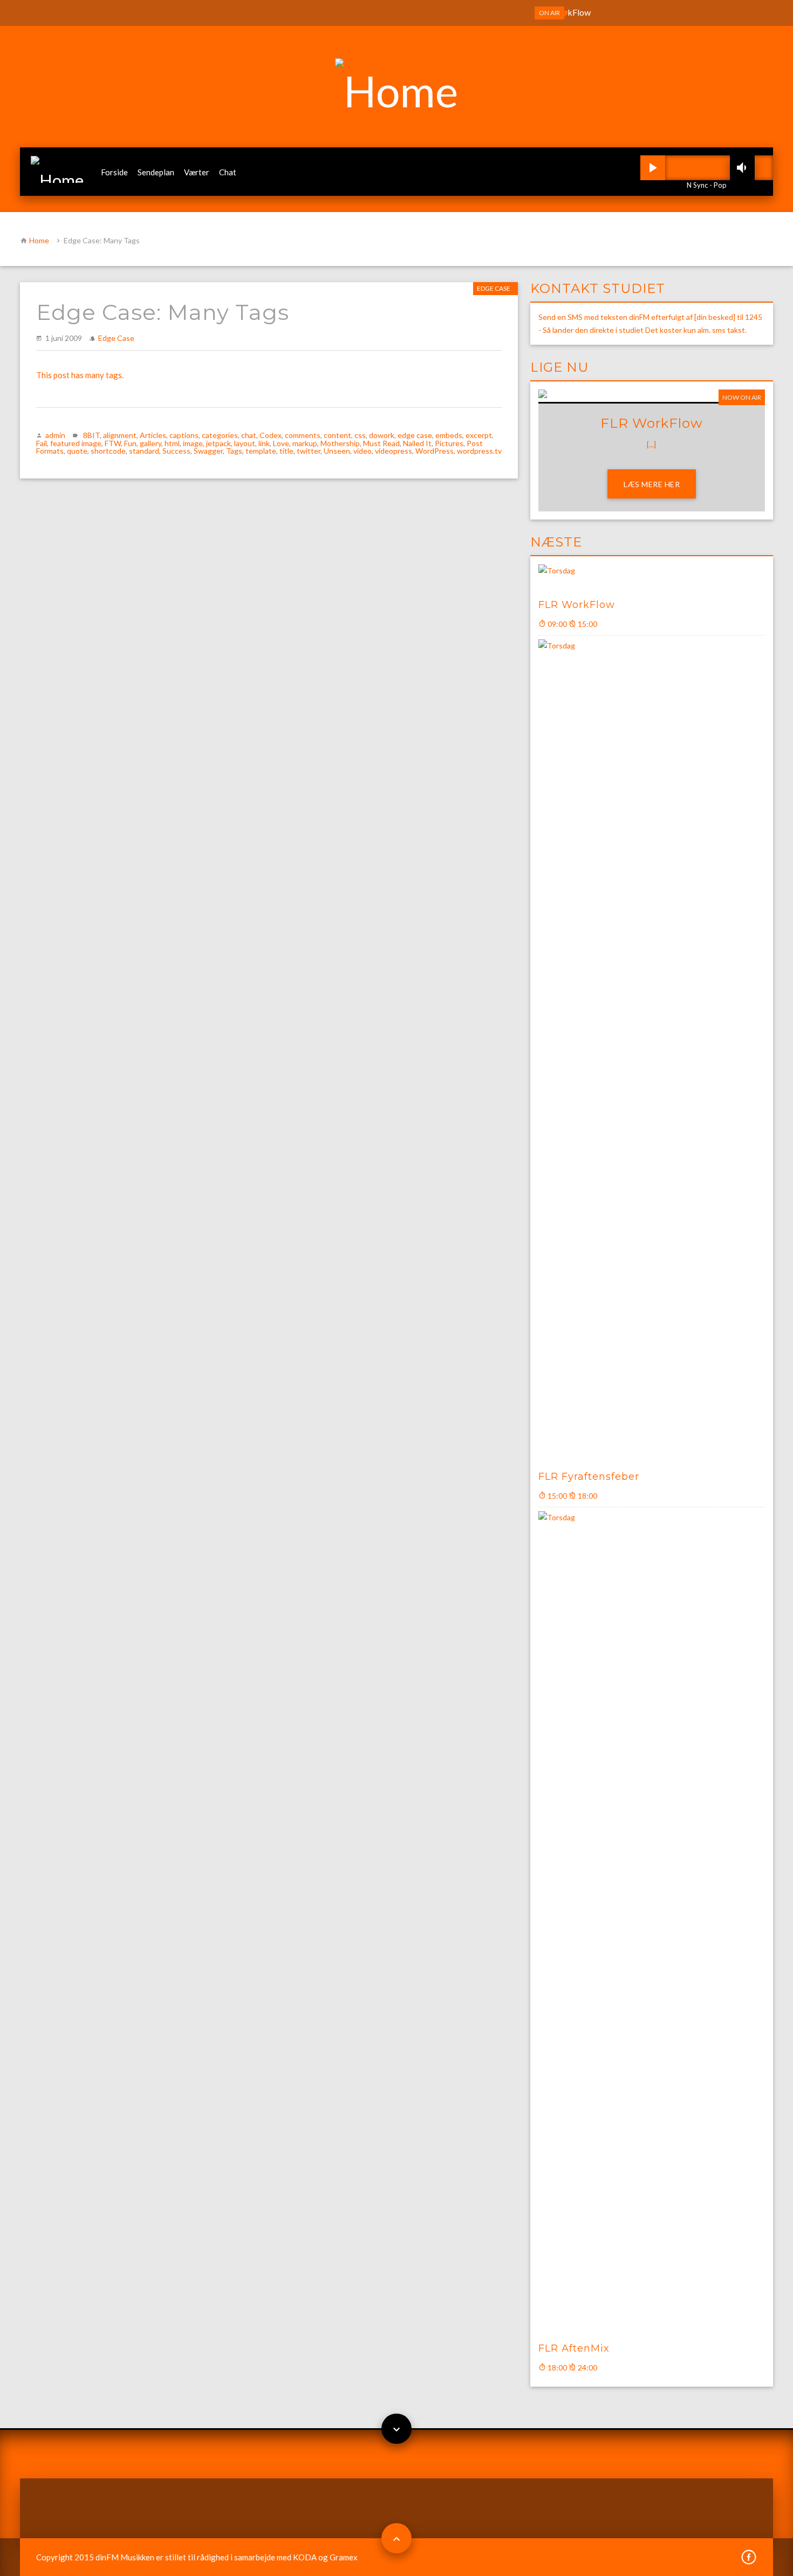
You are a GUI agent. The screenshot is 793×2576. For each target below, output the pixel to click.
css (360, 435)
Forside (114, 172)
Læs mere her (652, 484)
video (363, 451)
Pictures (449, 443)
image (193, 443)
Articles (153, 435)
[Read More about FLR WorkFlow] (652, 576)
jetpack (218, 443)
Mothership (340, 443)
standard (144, 451)
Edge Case (494, 288)
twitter (309, 451)
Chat (228, 172)
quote (77, 451)
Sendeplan (156, 172)
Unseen (337, 451)
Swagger (208, 451)
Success (176, 451)
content (337, 435)
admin (55, 435)
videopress (394, 451)
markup (305, 443)
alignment (120, 435)
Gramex (344, 2557)
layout (245, 443)
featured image (76, 443)
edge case (415, 435)
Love (281, 443)
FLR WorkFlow (577, 605)
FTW (113, 443)
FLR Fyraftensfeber (589, 1477)
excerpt (479, 435)
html (172, 443)
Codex (271, 435)
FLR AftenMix (574, 2348)
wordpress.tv (479, 451)
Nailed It (417, 443)
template (261, 451)
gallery (151, 443)
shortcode (108, 451)
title (286, 451)
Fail (42, 443)
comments (303, 435)
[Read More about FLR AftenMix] (652, 1921)
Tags (234, 451)
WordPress (435, 451)
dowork (382, 435)
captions (184, 435)
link (264, 443)
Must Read (381, 443)
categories (220, 435)
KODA (305, 2557)
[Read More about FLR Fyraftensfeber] (652, 1049)
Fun (130, 443)
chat (249, 435)
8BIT (91, 435)
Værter (197, 172)
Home (39, 240)
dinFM (107, 2557)
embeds (449, 435)
